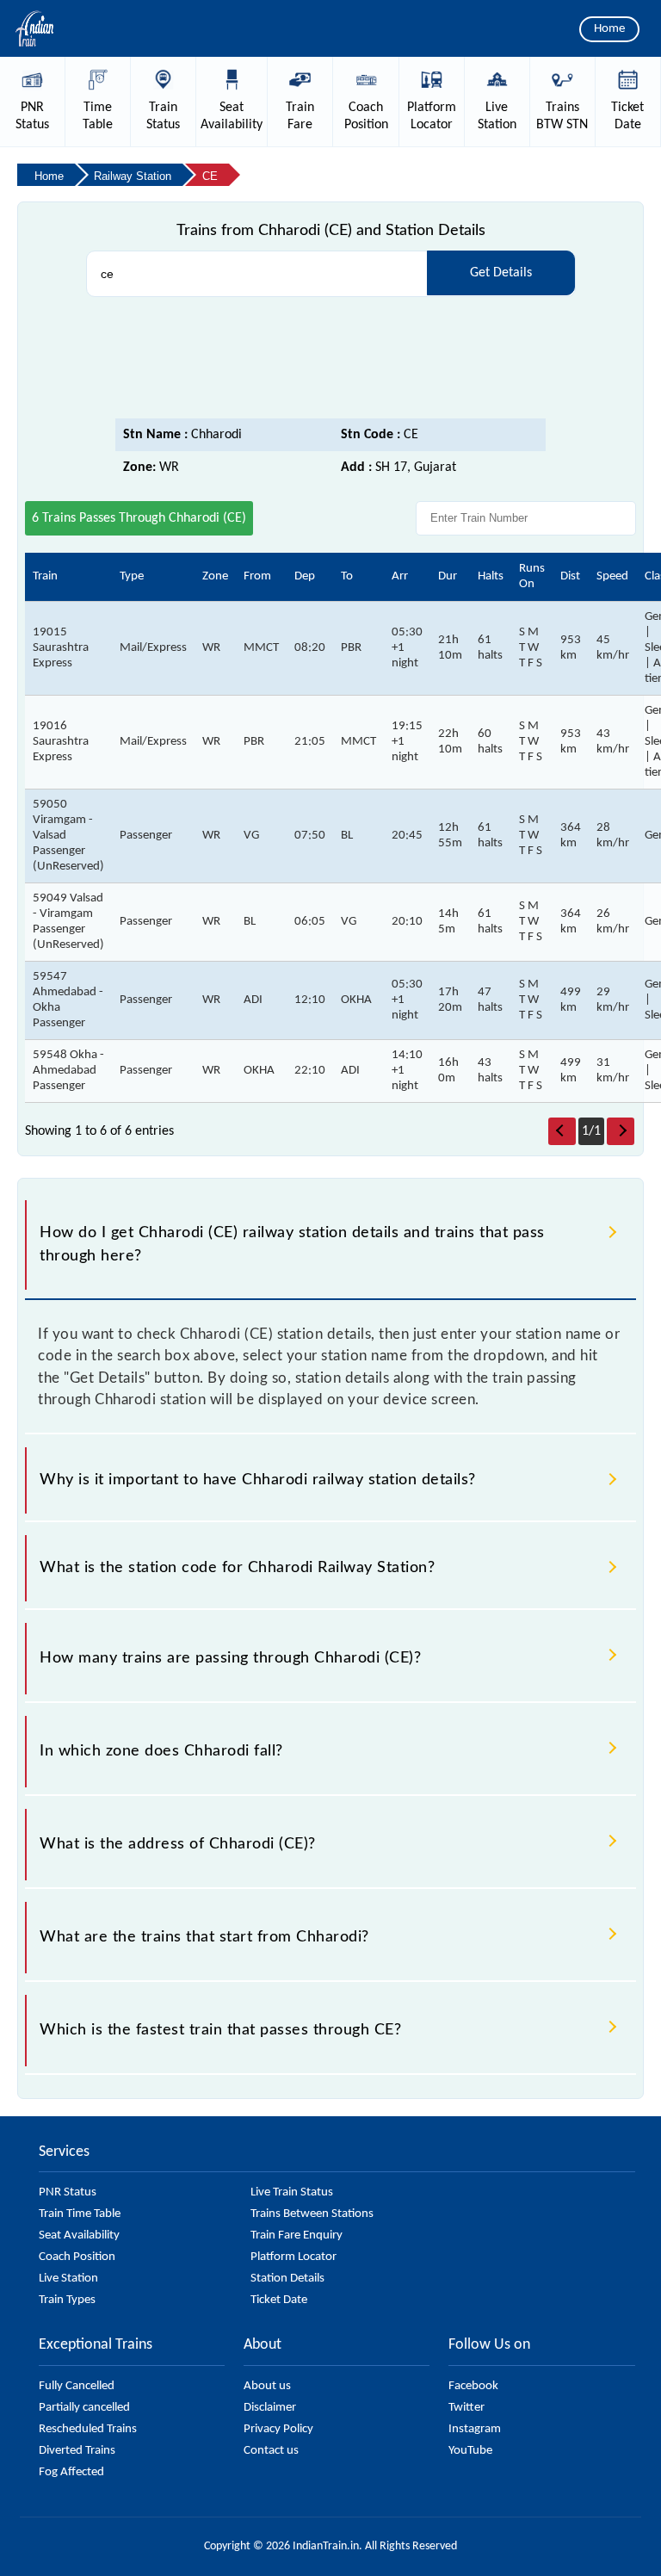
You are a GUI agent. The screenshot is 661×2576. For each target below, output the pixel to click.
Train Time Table (80, 2214)
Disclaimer (270, 2408)
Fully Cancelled (77, 2386)
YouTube (470, 2451)
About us (267, 2386)
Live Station (68, 2279)
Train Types (67, 2300)
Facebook (473, 2386)
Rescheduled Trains (88, 2429)
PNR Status (68, 2192)
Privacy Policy (278, 2429)
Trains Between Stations (312, 2214)
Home (609, 29)
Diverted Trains (77, 2451)
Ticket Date (279, 2300)
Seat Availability (79, 2235)
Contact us (271, 2451)
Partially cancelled (84, 2408)
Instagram (475, 2429)
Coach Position (77, 2257)
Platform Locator (293, 2257)
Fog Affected (71, 2472)
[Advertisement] (330, 358)
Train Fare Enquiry (297, 2235)
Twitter (466, 2408)
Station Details (287, 2279)
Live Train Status (292, 2192)
